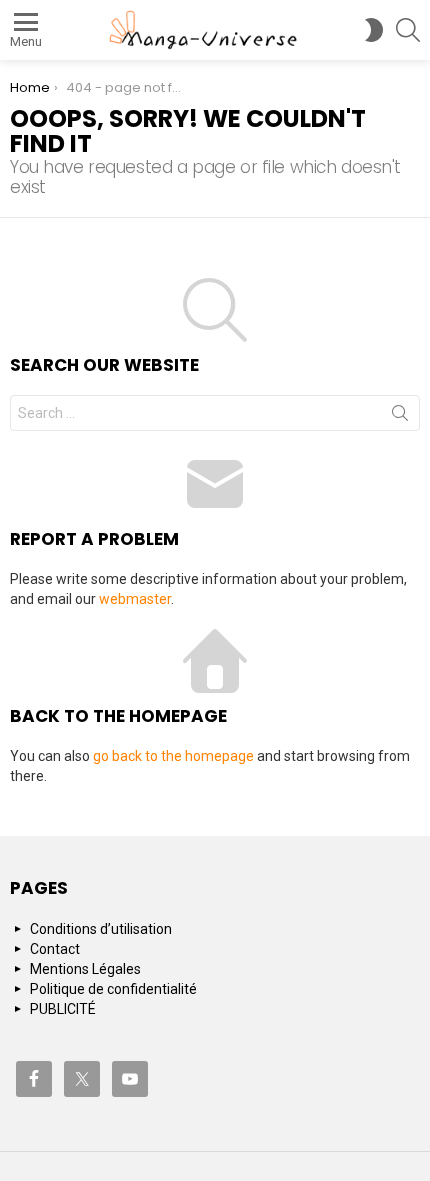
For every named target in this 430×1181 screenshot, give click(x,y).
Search (400, 417)
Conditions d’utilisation (101, 929)
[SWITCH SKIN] (374, 30)
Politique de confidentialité (113, 989)
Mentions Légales (85, 969)
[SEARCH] (408, 30)
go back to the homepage (173, 756)
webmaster (135, 599)
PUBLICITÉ (63, 1009)
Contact (55, 949)
